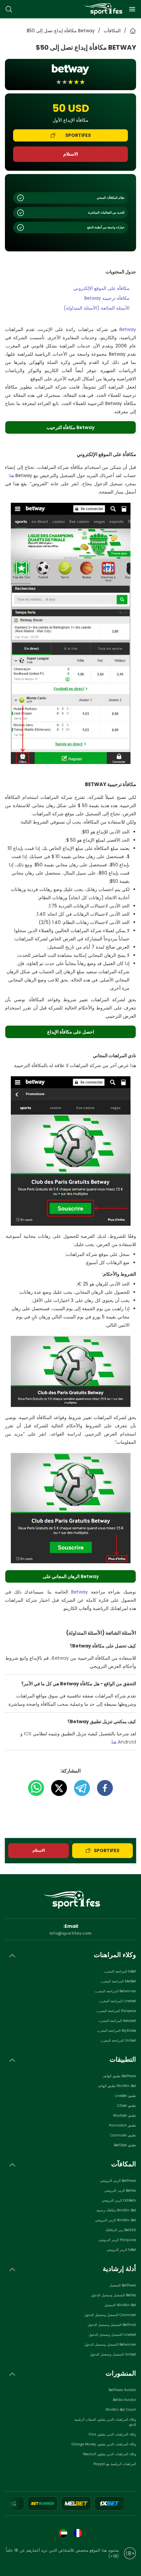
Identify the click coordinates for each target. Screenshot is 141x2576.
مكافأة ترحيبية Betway (107, 298)
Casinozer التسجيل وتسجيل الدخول (110, 2315)
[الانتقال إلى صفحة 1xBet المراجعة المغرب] (110, 2503)
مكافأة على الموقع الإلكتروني (101, 288)
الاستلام (71, 154)
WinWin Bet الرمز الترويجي (116, 2220)
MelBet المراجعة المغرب (118, 1981)
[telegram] (79, 1788)
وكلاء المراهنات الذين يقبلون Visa (112, 2434)
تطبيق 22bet (126, 2106)
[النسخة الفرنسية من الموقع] (78, 2533)
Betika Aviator (124, 2400)
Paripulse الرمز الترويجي (117, 2240)
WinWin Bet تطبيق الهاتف (117, 2086)
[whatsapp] (36, 1788)
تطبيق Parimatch (122, 2125)
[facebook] (102, 1788)
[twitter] (56, 1788)
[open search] (9, 9)
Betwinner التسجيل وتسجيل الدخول (110, 2345)
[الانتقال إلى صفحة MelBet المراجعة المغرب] (76, 2503)
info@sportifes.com (70, 1933)
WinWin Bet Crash (121, 2410)
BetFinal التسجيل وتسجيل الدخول (112, 2325)
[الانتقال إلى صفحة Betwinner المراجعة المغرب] (43, 2503)
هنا (12, 475)
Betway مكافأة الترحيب (70, 427)
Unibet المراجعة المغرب (118, 2040)
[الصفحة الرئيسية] (102, 9)
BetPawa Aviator (122, 2390)
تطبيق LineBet (125, 2096)
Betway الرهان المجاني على (71, 1576)
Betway (128, 329)
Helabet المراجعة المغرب (117, 2021)
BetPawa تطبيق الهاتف (119, 2076)
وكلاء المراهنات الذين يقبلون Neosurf (110, 2454)
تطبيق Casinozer (123, 2135)
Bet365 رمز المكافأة (121, 2230)
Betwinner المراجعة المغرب (115, 1991)
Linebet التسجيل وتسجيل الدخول (112, 2335)
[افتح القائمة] (132, 9)
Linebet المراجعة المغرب (118, 2001)
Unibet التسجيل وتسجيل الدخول (113, 2354)
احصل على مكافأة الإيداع (71, 1032)
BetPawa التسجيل (123, 2285)
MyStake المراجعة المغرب (117, 2031)
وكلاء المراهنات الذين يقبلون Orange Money (104, 2444)
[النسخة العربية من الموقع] (63, 2533)
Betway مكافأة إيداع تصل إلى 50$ (61, 31)
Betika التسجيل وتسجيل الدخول (113, 2295)
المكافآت (112, 31)
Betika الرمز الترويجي (120, 2191)
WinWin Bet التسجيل (120, 2305)
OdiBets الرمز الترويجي (119, 2200)
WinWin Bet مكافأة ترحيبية (116, 2210)
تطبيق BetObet (125, 2145)
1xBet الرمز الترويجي (121, 2250)
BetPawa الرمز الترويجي (118, 2181)
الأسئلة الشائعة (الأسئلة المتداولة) (97, 308)
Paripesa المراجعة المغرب (116, 2011)
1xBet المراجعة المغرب (120, 1971)
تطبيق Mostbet (125, 2116)
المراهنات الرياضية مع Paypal (115, 2464)
